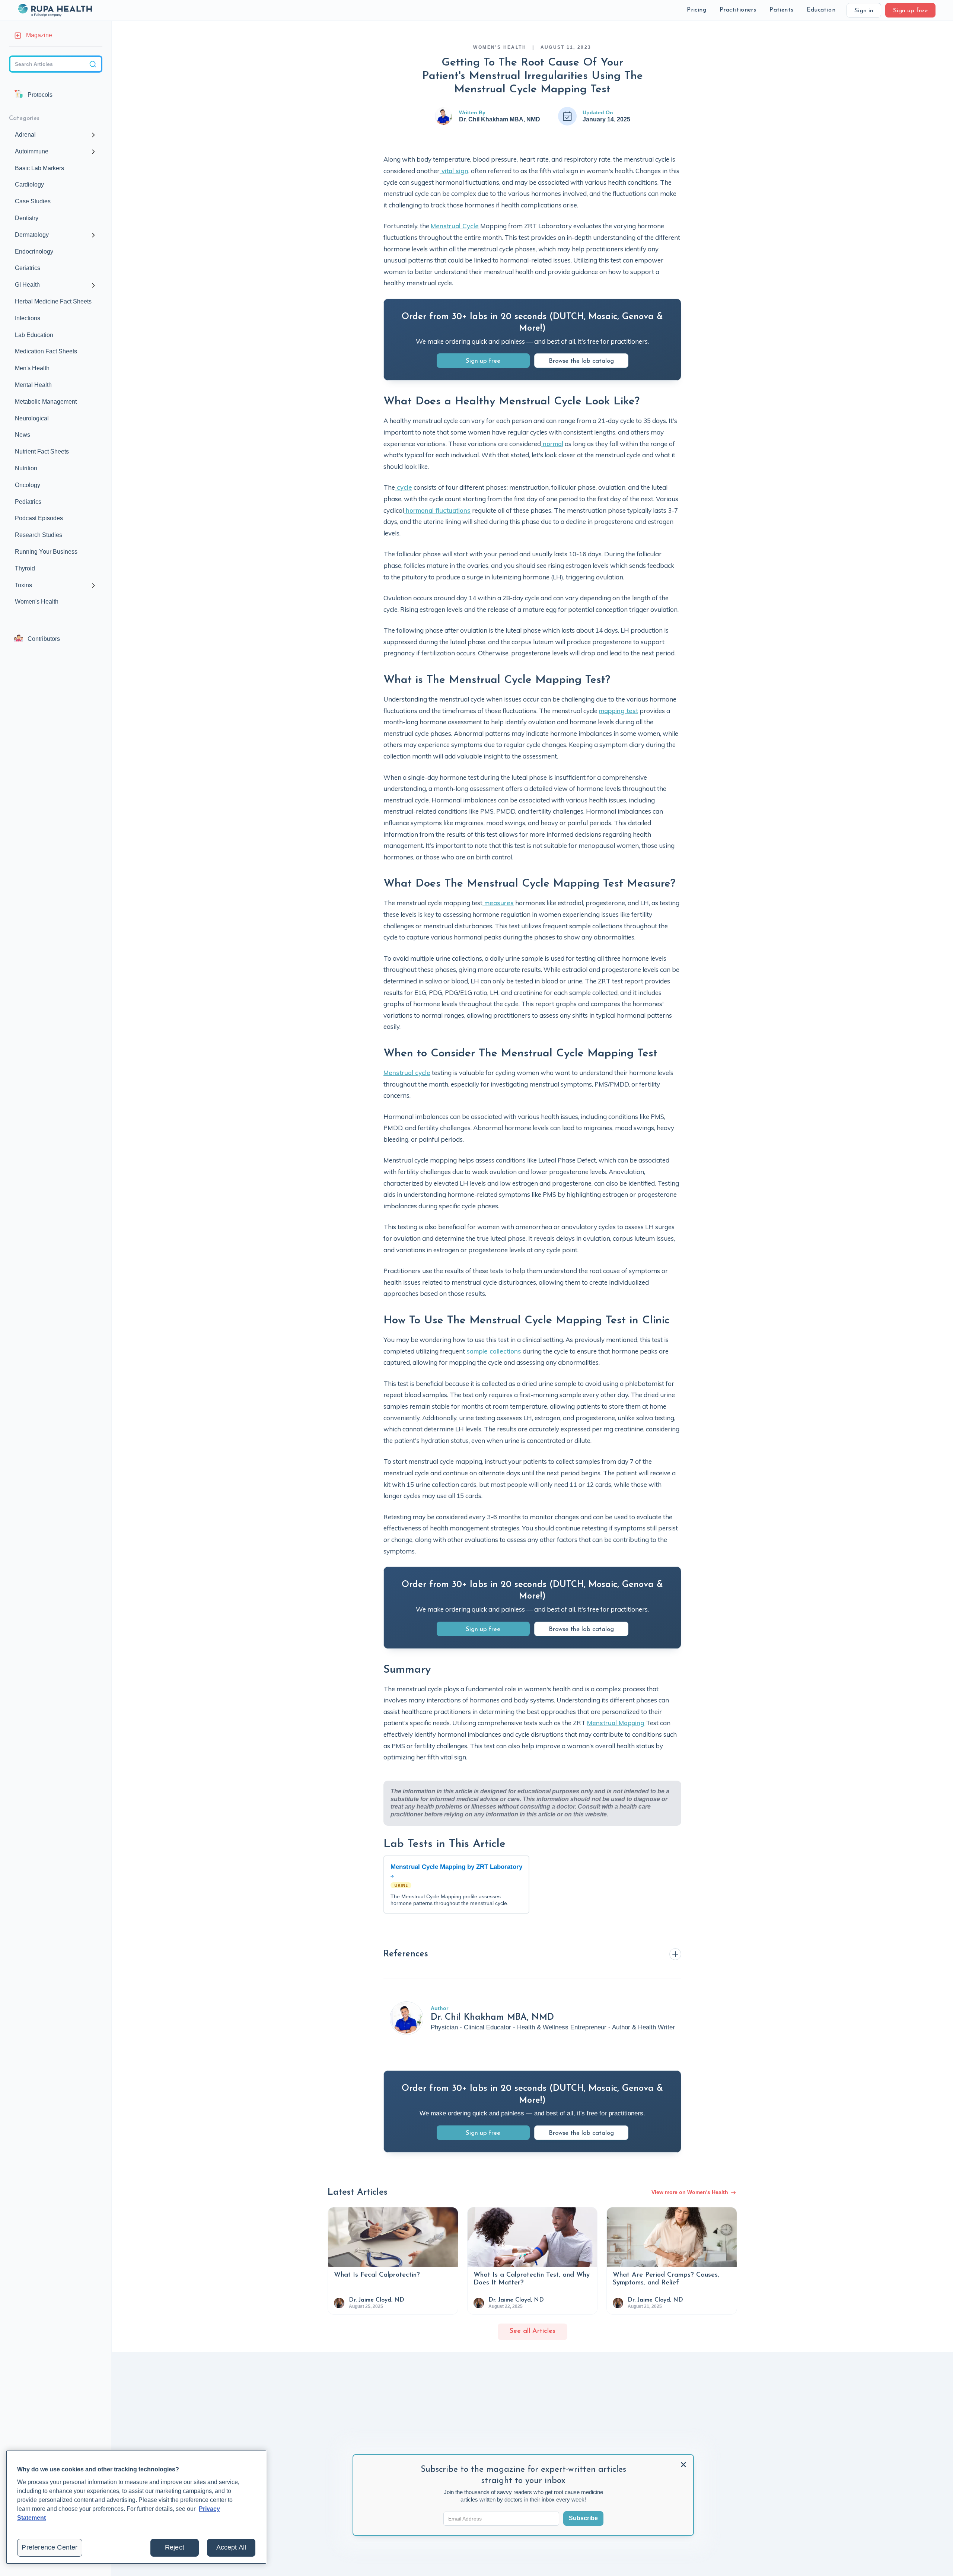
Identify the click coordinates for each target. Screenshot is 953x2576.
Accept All (231, 2547)
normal (552, 444)
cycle (404, 487)
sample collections (494, 1351)
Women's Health (500, 47)
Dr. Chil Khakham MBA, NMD (500, 119)
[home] (55, 10)
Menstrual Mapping (616, 1723)
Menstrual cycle (407, 1073)
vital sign (454, 171)
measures (498, 903)
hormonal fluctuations (437, 510)
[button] (697, 10)
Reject (175, 2547)
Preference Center (50, 2547)
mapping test (619, 711)
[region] (136, 2507)
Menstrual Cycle (455, 226)
